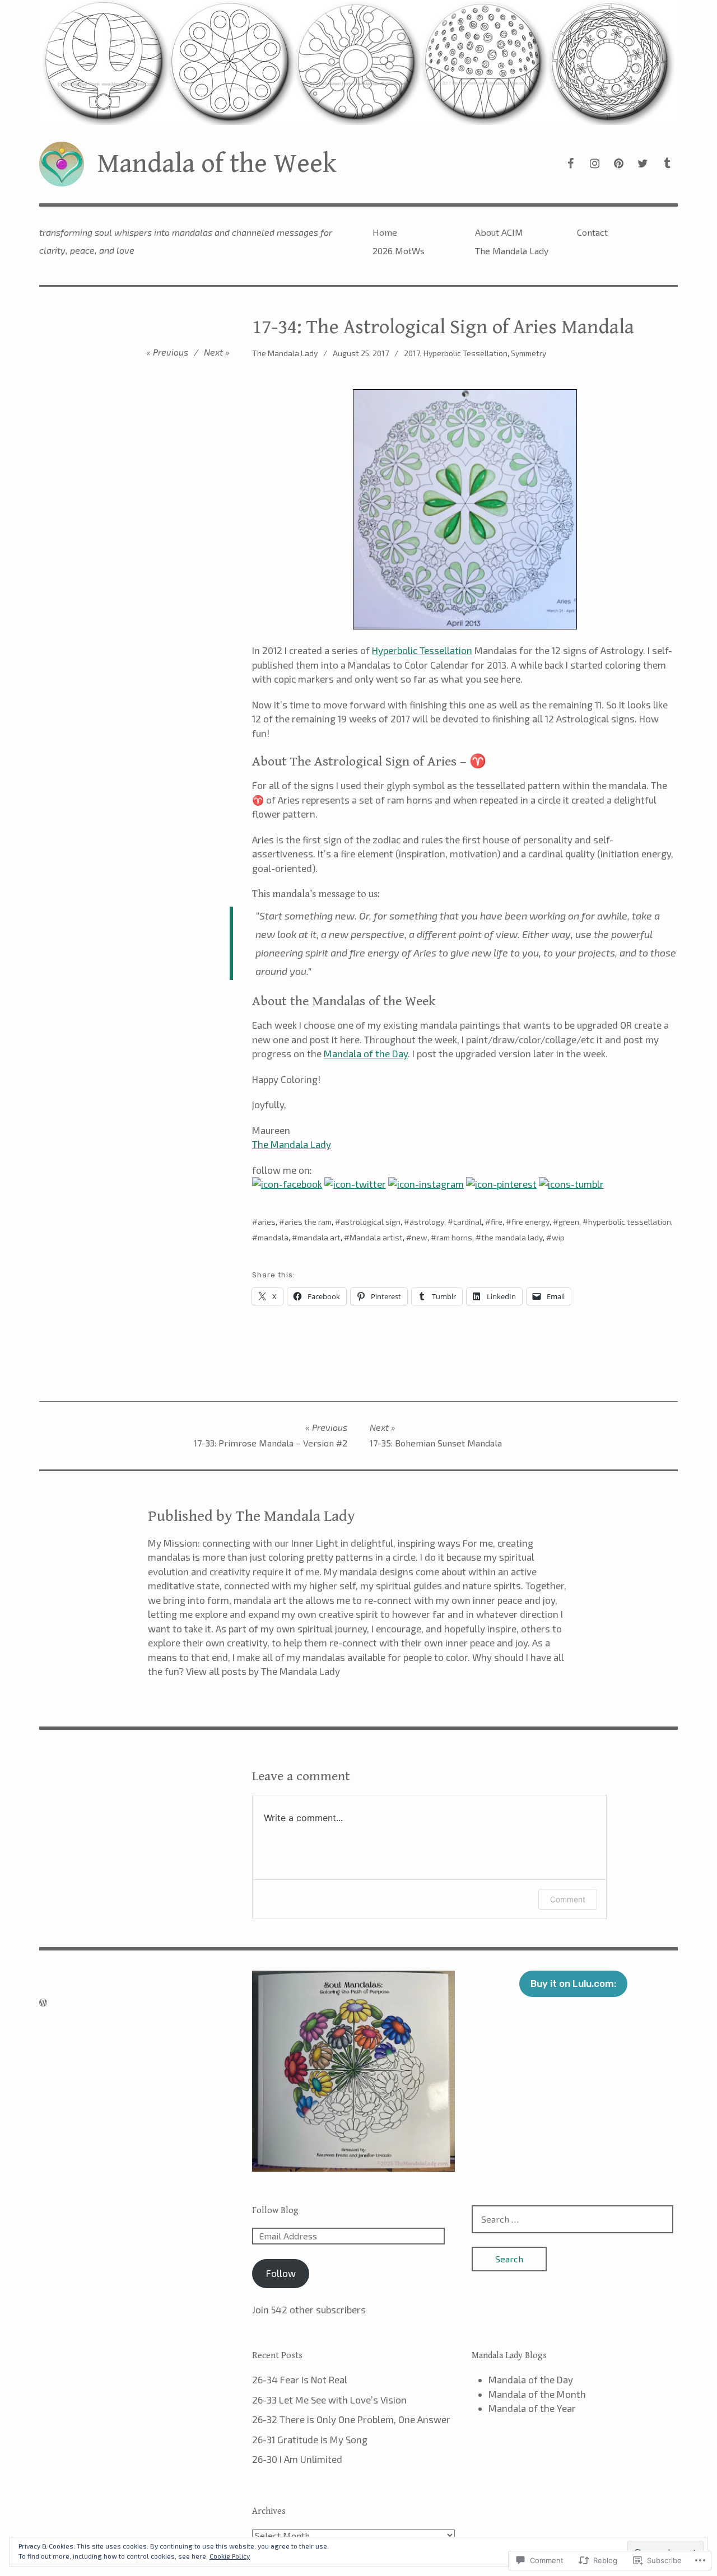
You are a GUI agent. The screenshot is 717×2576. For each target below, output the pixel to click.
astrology (427, 1222)
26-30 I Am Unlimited (297, 2459)
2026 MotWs (399, 251)
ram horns (454, 1237)
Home (385, 232)
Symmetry (529, 353)
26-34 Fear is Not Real (300, 2379)
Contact (592, 232)
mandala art (319, 1237)
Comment (568, 1899)
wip (558, 1237)
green (569, 1222)
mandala (273, 1237)
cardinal (467, 1222)
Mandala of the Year (532, 2408)
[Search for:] (572, 2219)
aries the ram (308, 1222)
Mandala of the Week (217, 164)
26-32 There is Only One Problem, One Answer (351, 2419)
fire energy (530, 1222)
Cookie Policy (230, 2556)
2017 (412, 353)
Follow (281, 2273)
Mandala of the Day (366, 1053)
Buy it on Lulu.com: (573, 1984)
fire (497, 1222)
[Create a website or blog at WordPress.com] (43, 2002)
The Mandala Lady (512, 251)
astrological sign (371, 1222)
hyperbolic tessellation (630, 1222)
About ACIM (499, 232)
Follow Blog (275, 2211)
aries (267, 1222)
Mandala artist (376, 1237)
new (420, 1237)
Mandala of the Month (537, 2394)
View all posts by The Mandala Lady (263, 1671)
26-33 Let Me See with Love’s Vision (329, 2400)
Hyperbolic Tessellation (465, 353)
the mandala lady (512, 1237)
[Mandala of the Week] (358, 62)
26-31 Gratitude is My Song (310, 2439)
